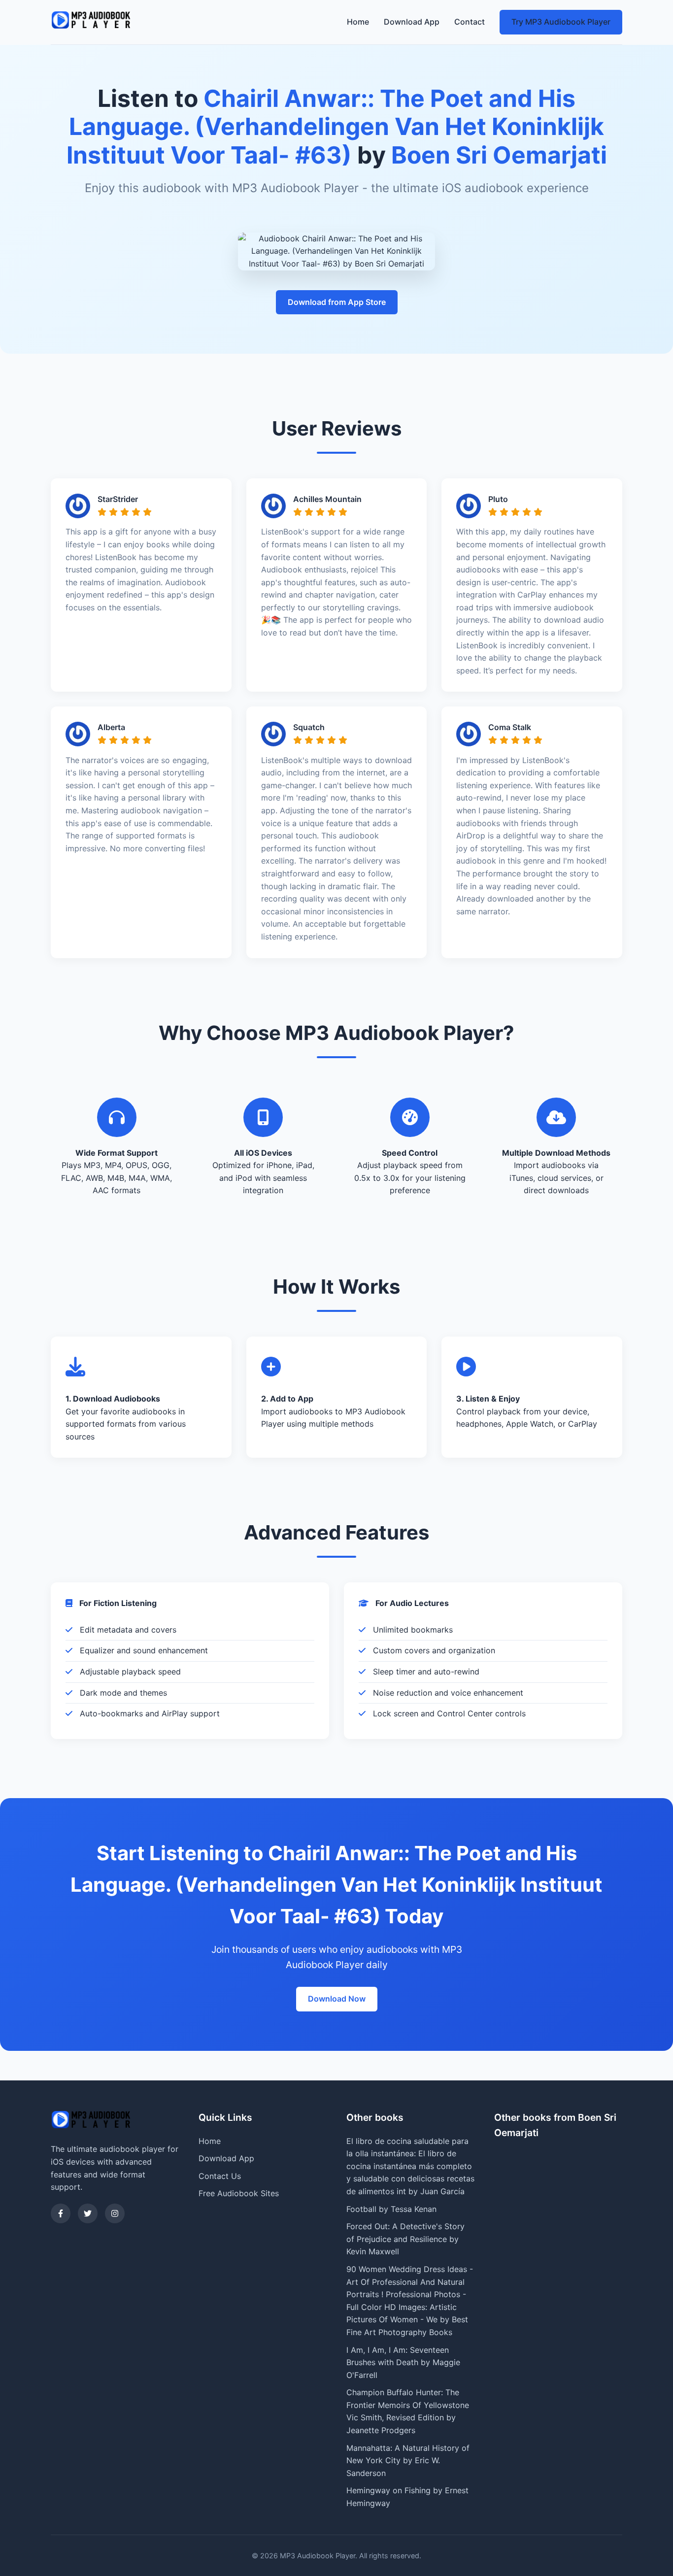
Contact (470, 22)
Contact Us (220, 2176)
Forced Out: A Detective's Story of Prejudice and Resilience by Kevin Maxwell (405, 2239)
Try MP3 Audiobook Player (561, 22)
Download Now (337, 1999)
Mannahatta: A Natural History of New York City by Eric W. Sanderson (408, 2460)
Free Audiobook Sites (239, 2193)
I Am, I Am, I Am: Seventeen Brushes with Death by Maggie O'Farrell (403, 2362)
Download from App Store (337, 302)
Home (358, 22)
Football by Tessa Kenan (391, 2209)
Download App (412, 22)
